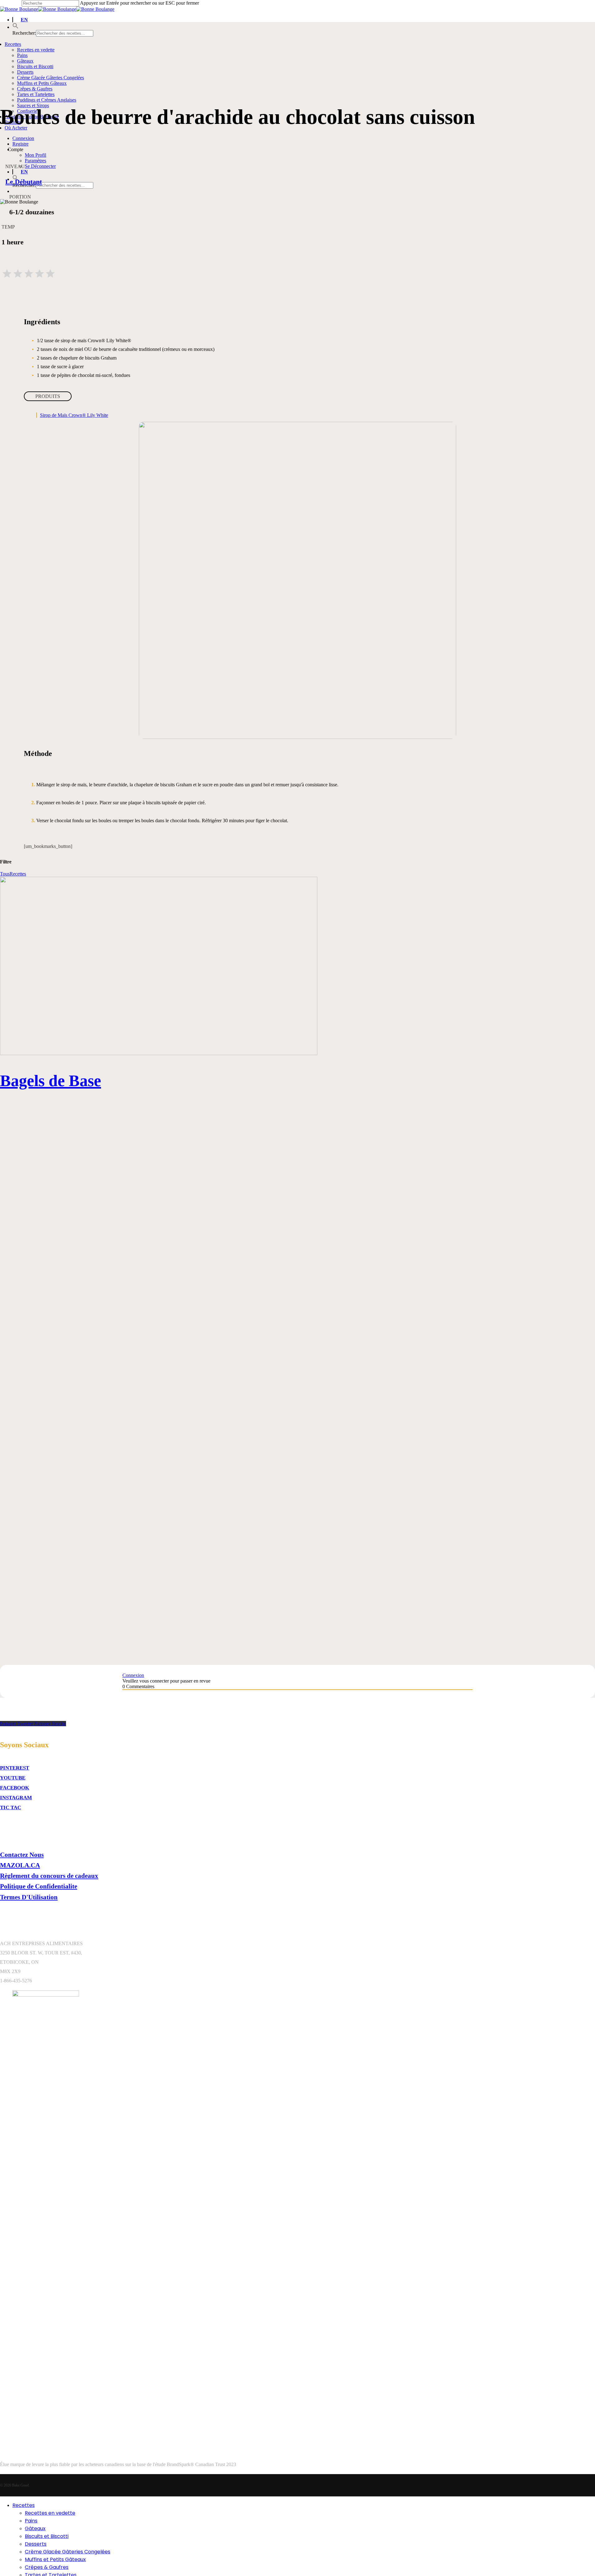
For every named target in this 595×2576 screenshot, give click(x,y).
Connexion (133, 1675)
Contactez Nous (22, 1855)
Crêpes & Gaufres (47, 2567)
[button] (15, 27)
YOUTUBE (13, 1778)
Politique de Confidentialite (39, 1886)
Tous (5, 874)
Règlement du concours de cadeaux (49, 1876)
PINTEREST (15, 1768)
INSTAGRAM (16, 1798)
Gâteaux (35, 2528)
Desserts (36, 2544)
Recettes (18, 874)
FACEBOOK (15, 1788)
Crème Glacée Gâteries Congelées (68, 2552)
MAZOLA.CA (20, 1865)
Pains (31, 2521)
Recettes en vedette (50, 2513)
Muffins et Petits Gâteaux (55, 2559)
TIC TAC (11, 1808)
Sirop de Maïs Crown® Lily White (74, 415)
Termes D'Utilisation (29, 1897)
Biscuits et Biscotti (47, 2536)
